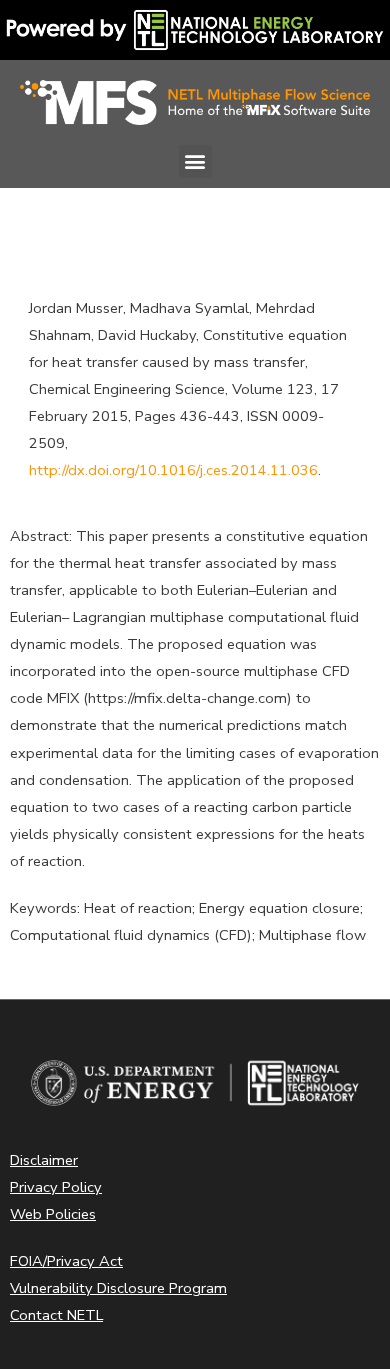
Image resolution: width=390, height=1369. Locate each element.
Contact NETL (56, 1315)
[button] (195, 161)
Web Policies (53, 1214)
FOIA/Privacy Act (66, 1261)
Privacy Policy (56, 1187)
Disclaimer (44, 1160)
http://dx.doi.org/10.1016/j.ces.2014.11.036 (173, 470)
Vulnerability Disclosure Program (118, 1288)
